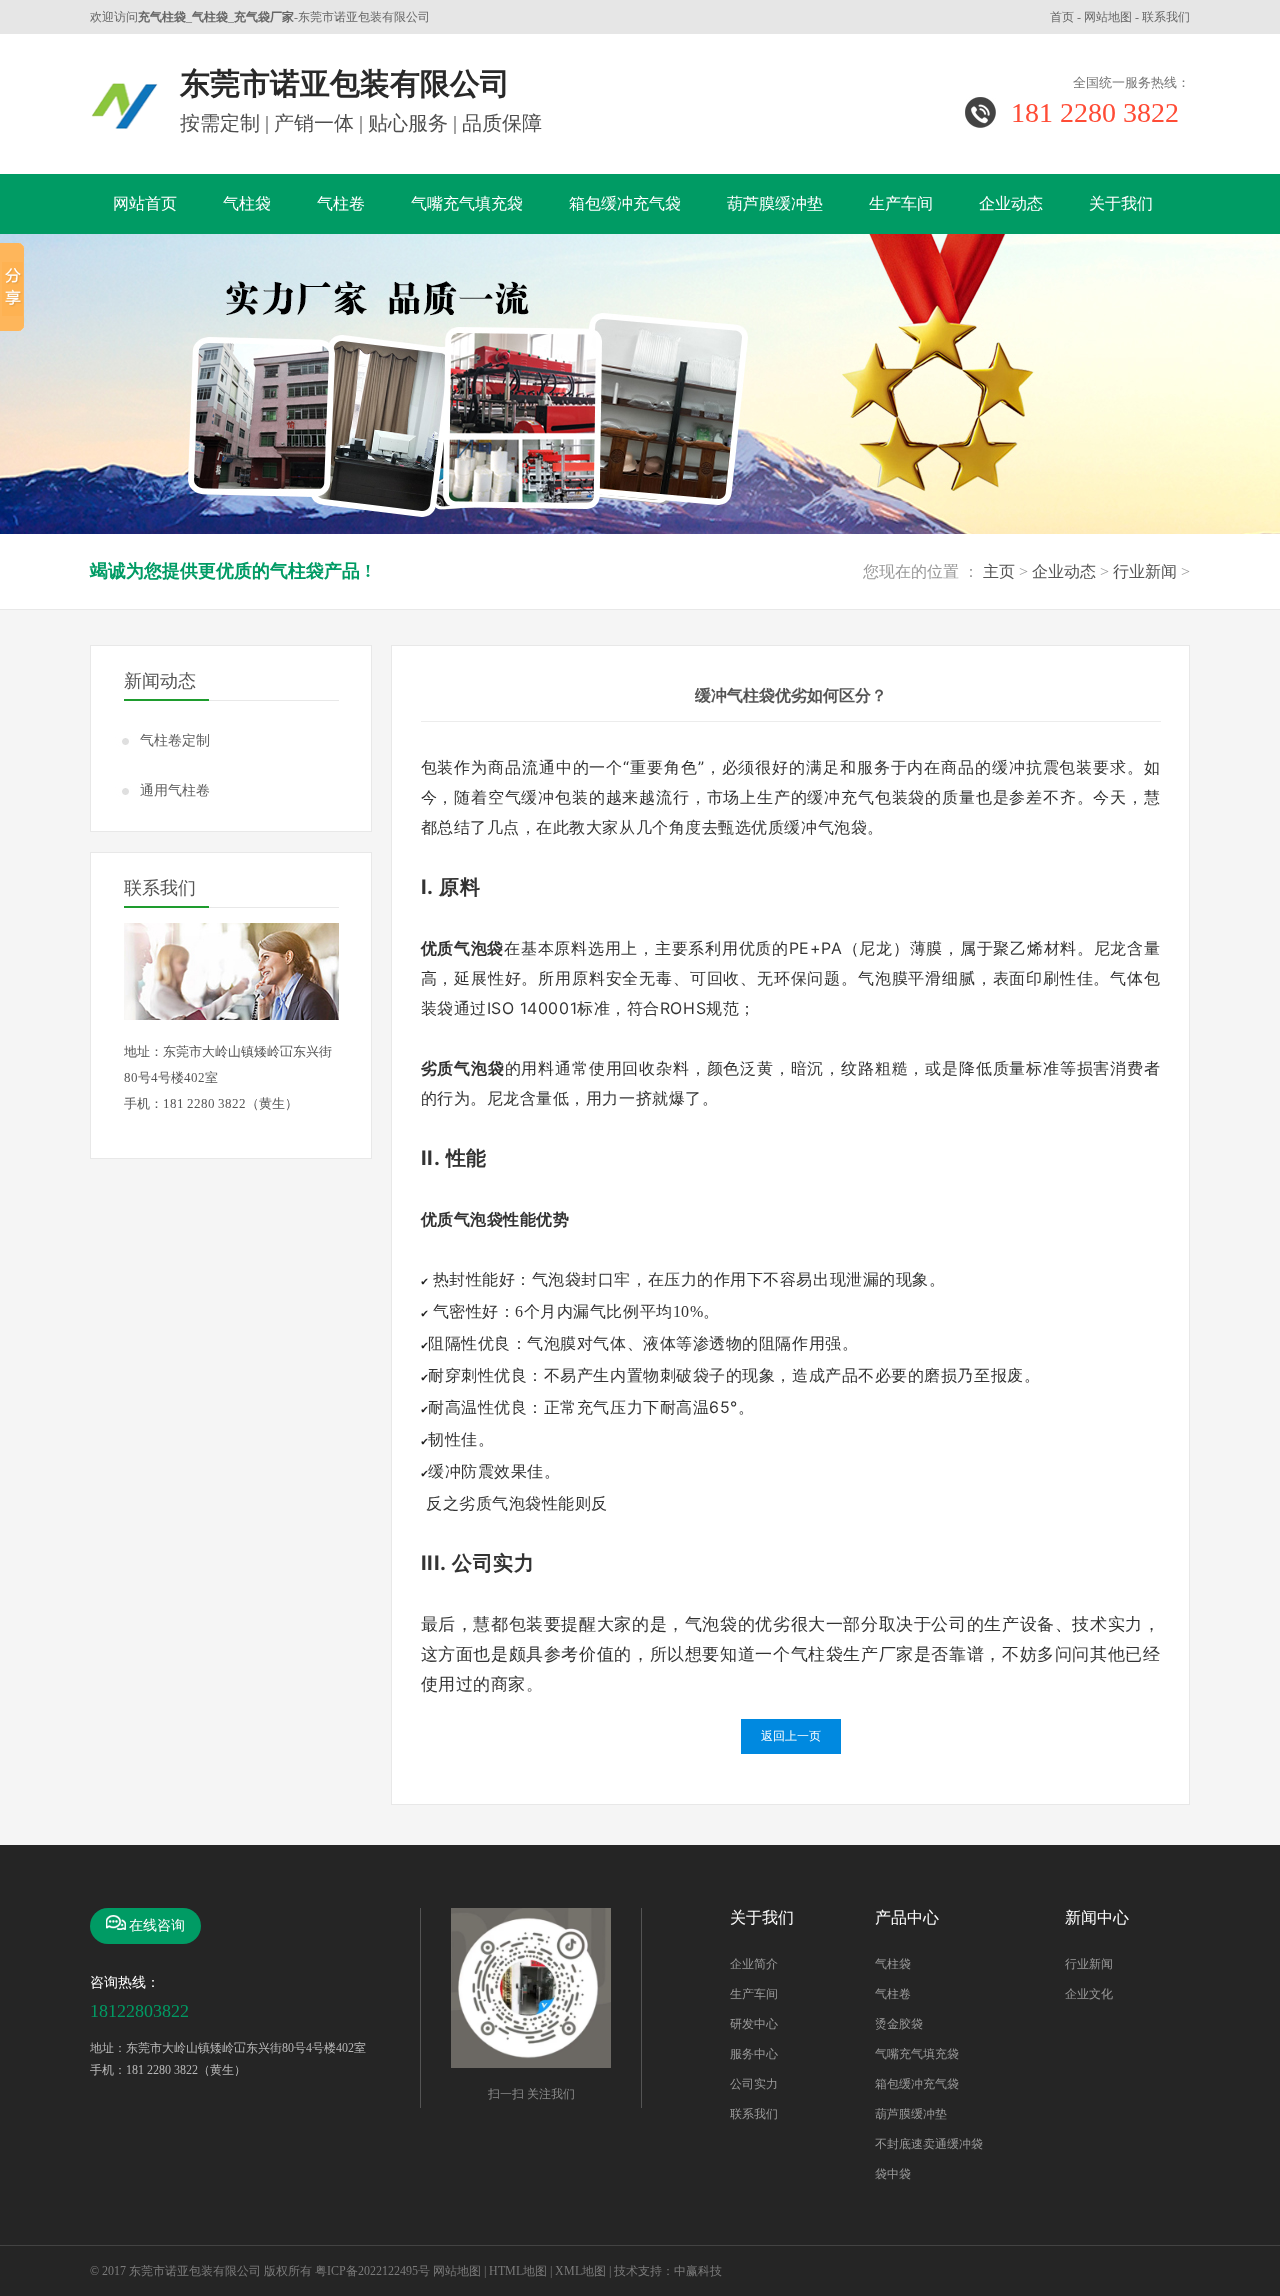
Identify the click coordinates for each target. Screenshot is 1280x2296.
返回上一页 (791, 1736)
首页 (1062, 17)
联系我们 (1166, 17)
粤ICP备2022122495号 (372, 2271)
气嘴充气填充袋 (467, 203)
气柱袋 (210, 17)
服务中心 (754, 2054)
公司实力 (754, 2084)
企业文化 (1089, 1994)
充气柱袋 (162, 17)
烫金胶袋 (899, 2024)
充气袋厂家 (264, 17)
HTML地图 (518, 2271)
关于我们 (1121, 203)
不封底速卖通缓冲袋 (929, 2144)
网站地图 (1108, 17)
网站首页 (145, 203)
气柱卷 (341, 203)
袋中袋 (893, 2174)
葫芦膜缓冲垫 (775, 203)
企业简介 (754, 1964)
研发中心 (754, 2024)
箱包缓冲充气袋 (625, 203)
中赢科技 (698, 2271)
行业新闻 (1145, 571)
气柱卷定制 (175, 740)
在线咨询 (157, 1925)
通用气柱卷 (175, 790)
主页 (999, 571)
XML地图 (580, 2271)
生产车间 (901, 203)
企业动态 (1011, 203)
